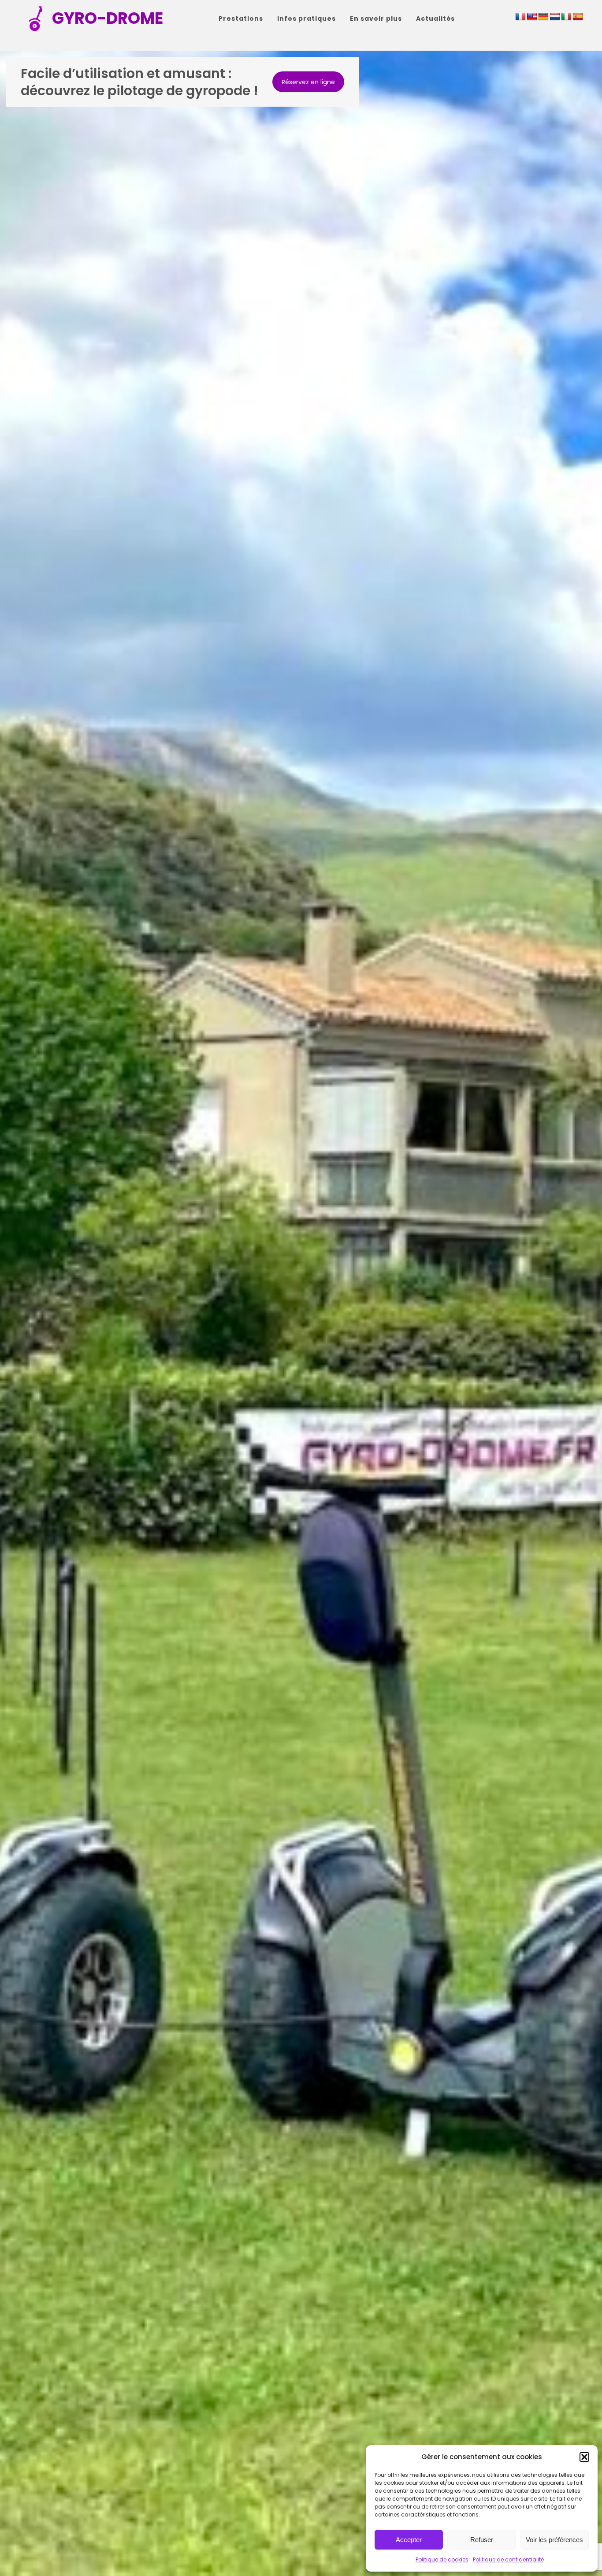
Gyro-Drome (108, 18)
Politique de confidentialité (508, 2559)
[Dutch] (555, 17)
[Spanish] (578, 17)
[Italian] (566, 17)
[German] (543, 17)
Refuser (482, 2540)
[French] (520, 17)
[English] (532, 17)
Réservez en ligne (308, 82)
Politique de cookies (442, 2559)
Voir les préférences (554, 2540)
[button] (584, 2457)
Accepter (409, 2540)
